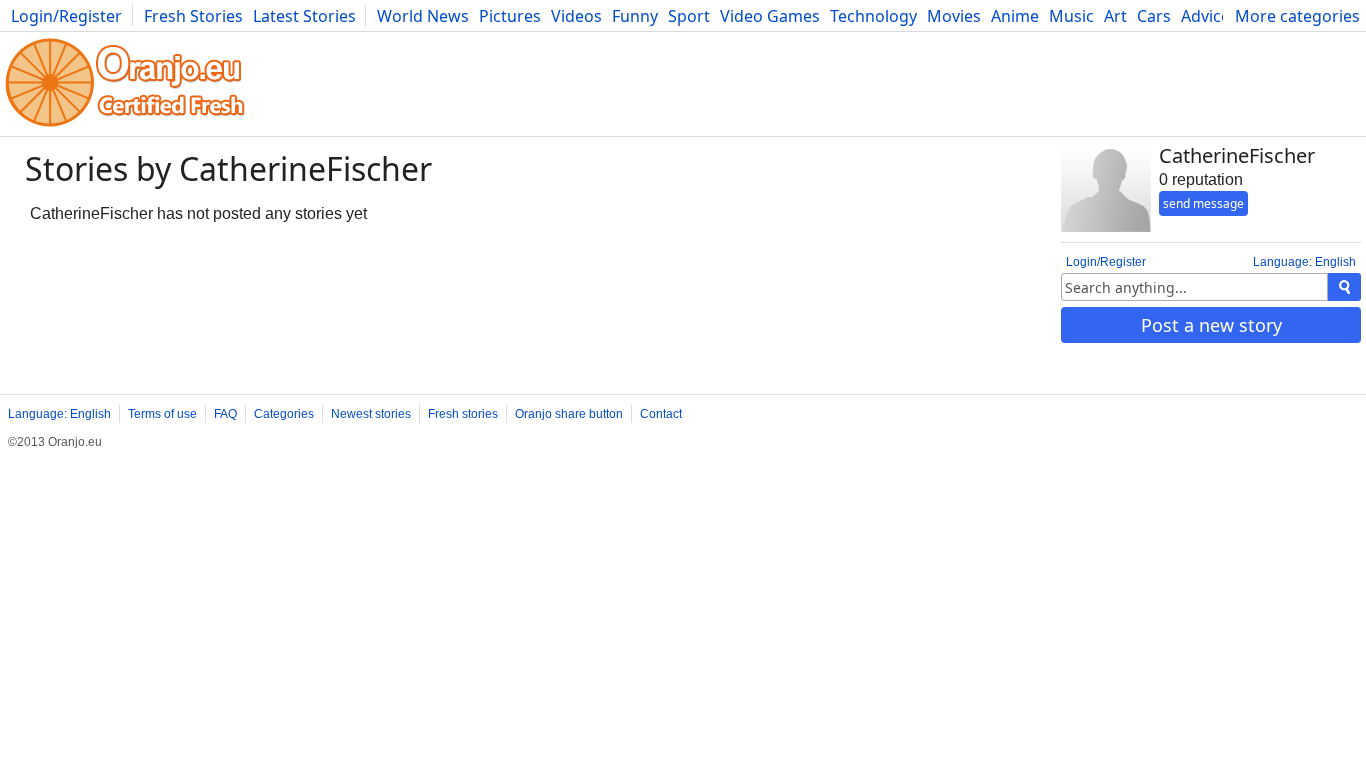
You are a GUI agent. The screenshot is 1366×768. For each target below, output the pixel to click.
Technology (873, 16)
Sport (689, 16)
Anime (1015, 16)
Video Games (770, 16)
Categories (284, 414)
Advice (1205, 16)
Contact (661, 414)
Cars (1154, 16)
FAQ (225, 414)
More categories (1297, 16)
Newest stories (371, 414)
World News (423, 16)
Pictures (510, 16)
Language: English (1304, 262)
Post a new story (1211, 325)
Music (1071, 16)
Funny (635, 16)
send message (1203, 203)
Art (1115, 16)
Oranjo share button (569, 414)
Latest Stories (304, 16)
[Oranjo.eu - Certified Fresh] (125, 126)
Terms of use (162, 414)
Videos (576, 16)
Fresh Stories (193, 16)
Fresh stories (463, 414)
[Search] (1344, 287)
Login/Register (66, 16)
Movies (954, 16)
